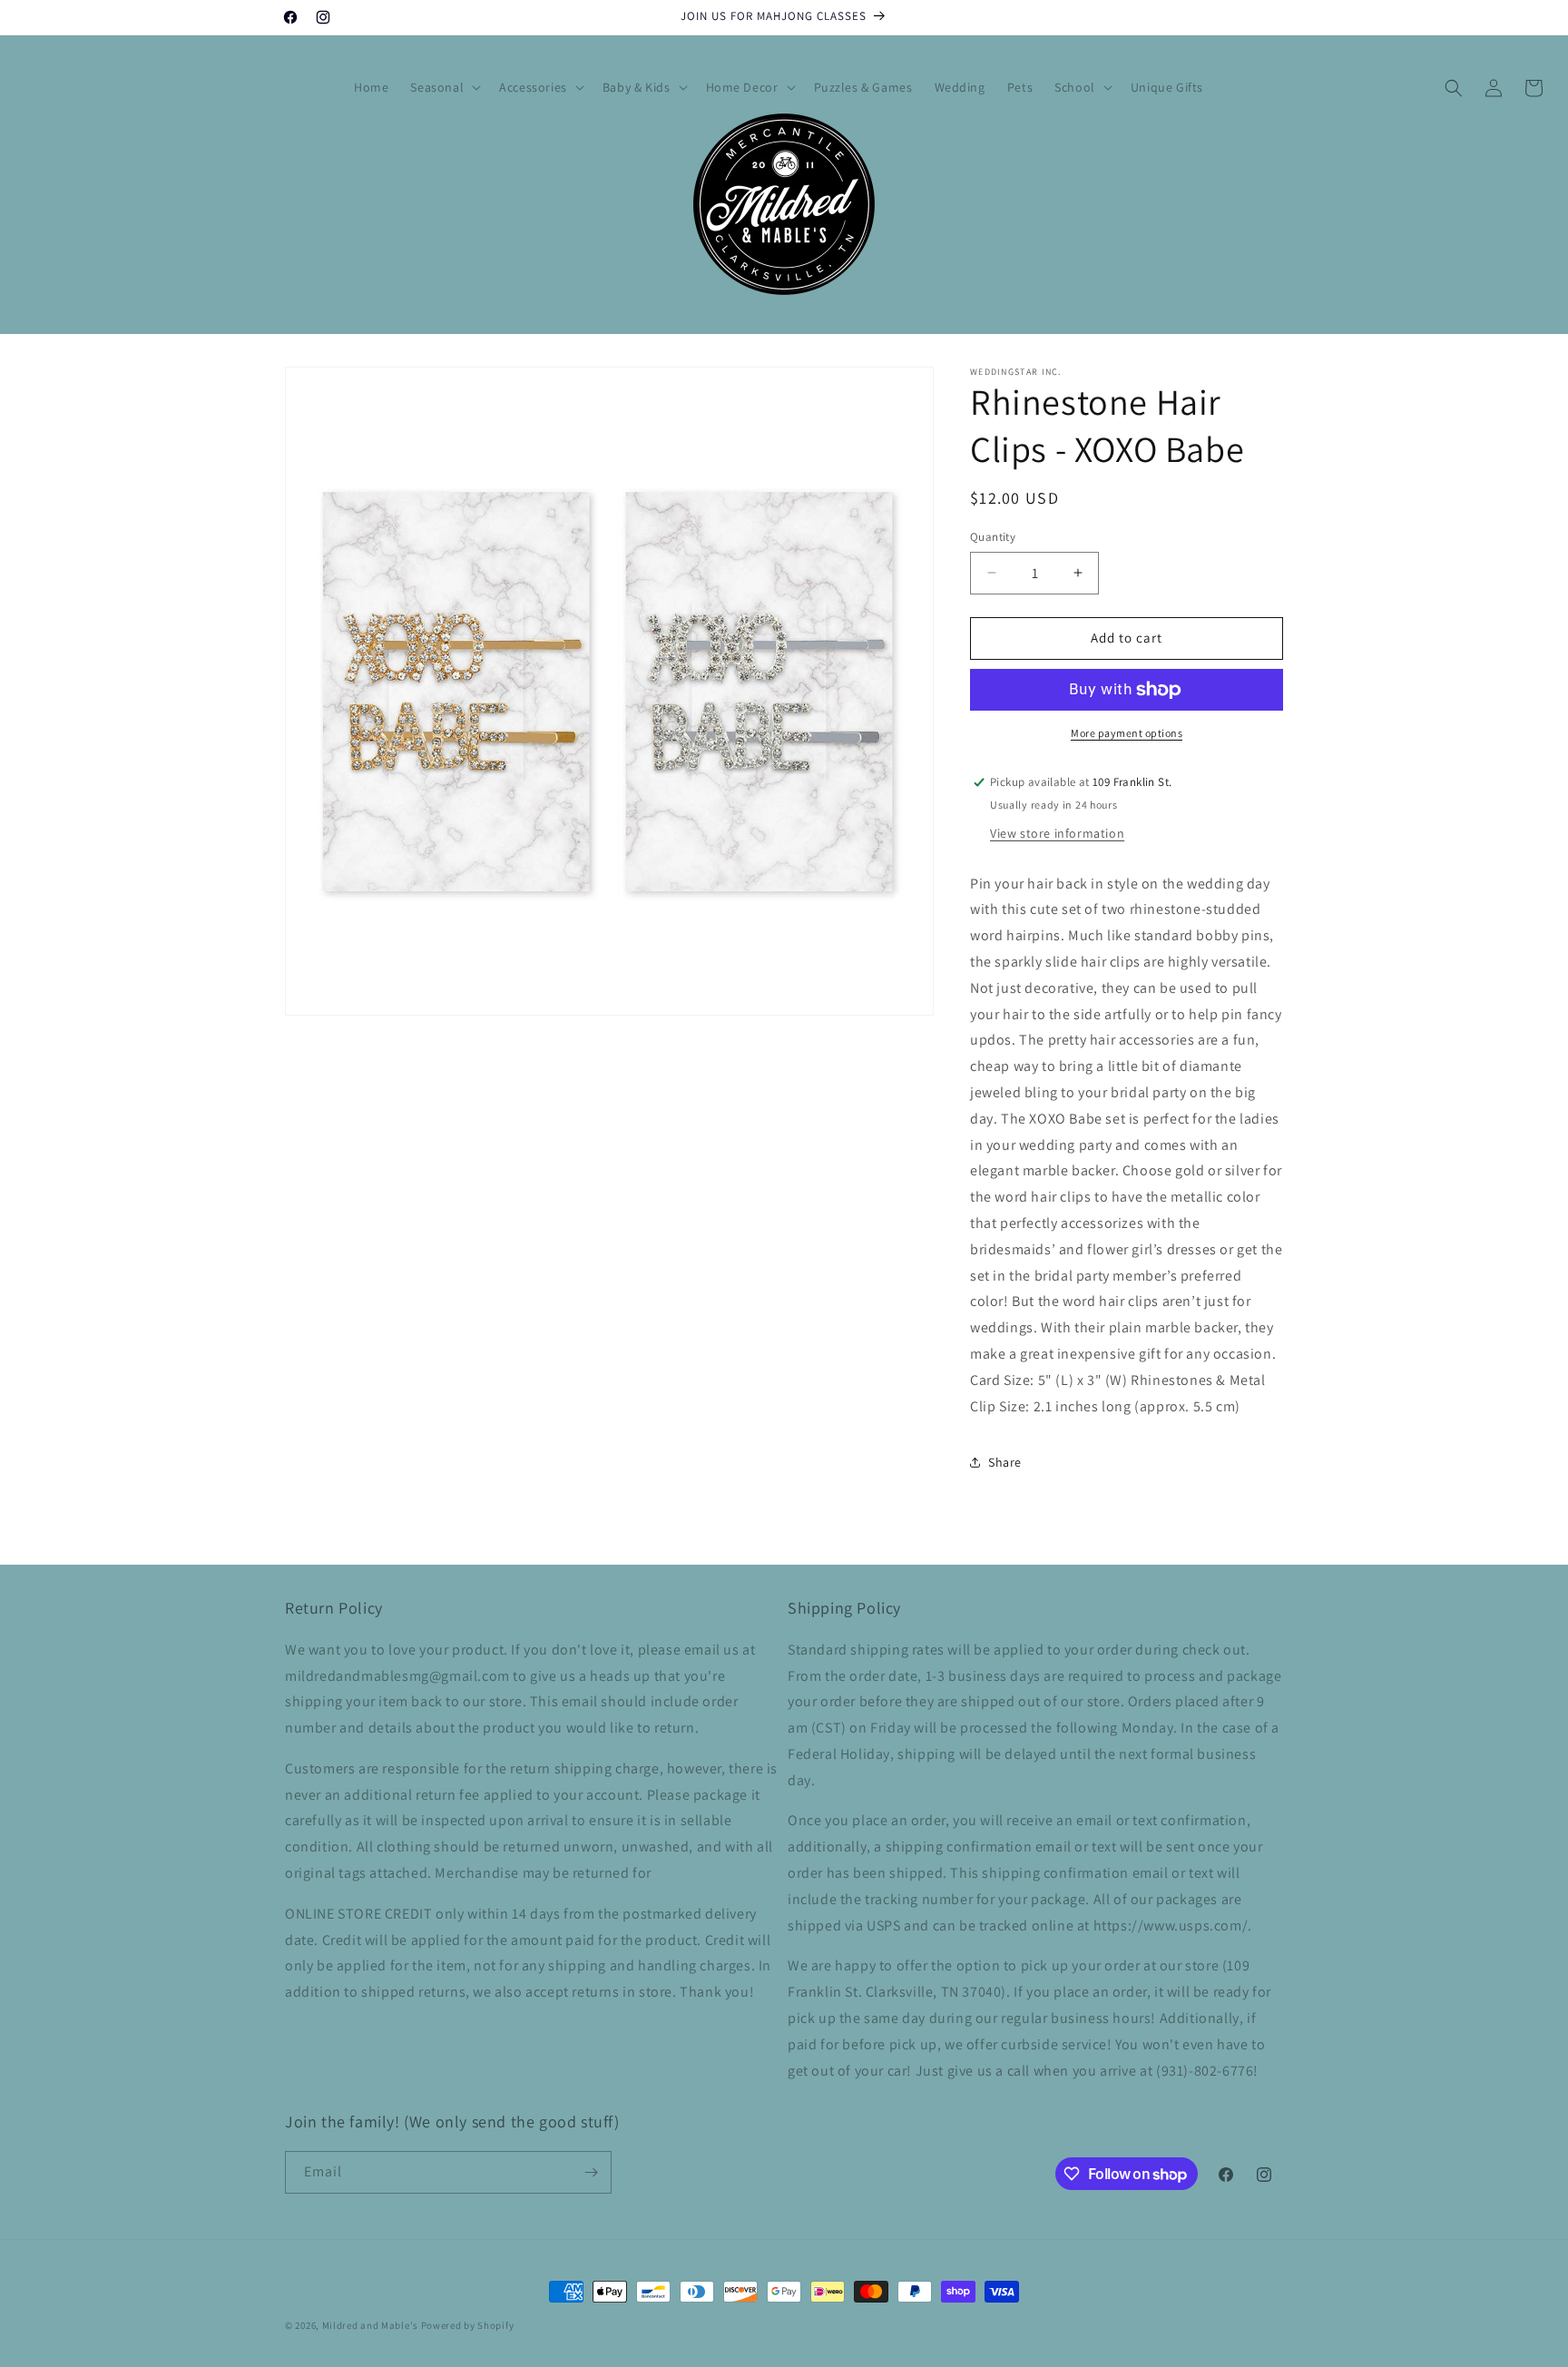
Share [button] (1005, 1462)
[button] (444, 87)
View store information (1057, 833)
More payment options (1127, 733)
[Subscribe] (591, 2172)
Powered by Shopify (468, 2325)
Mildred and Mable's (372, 2325)
